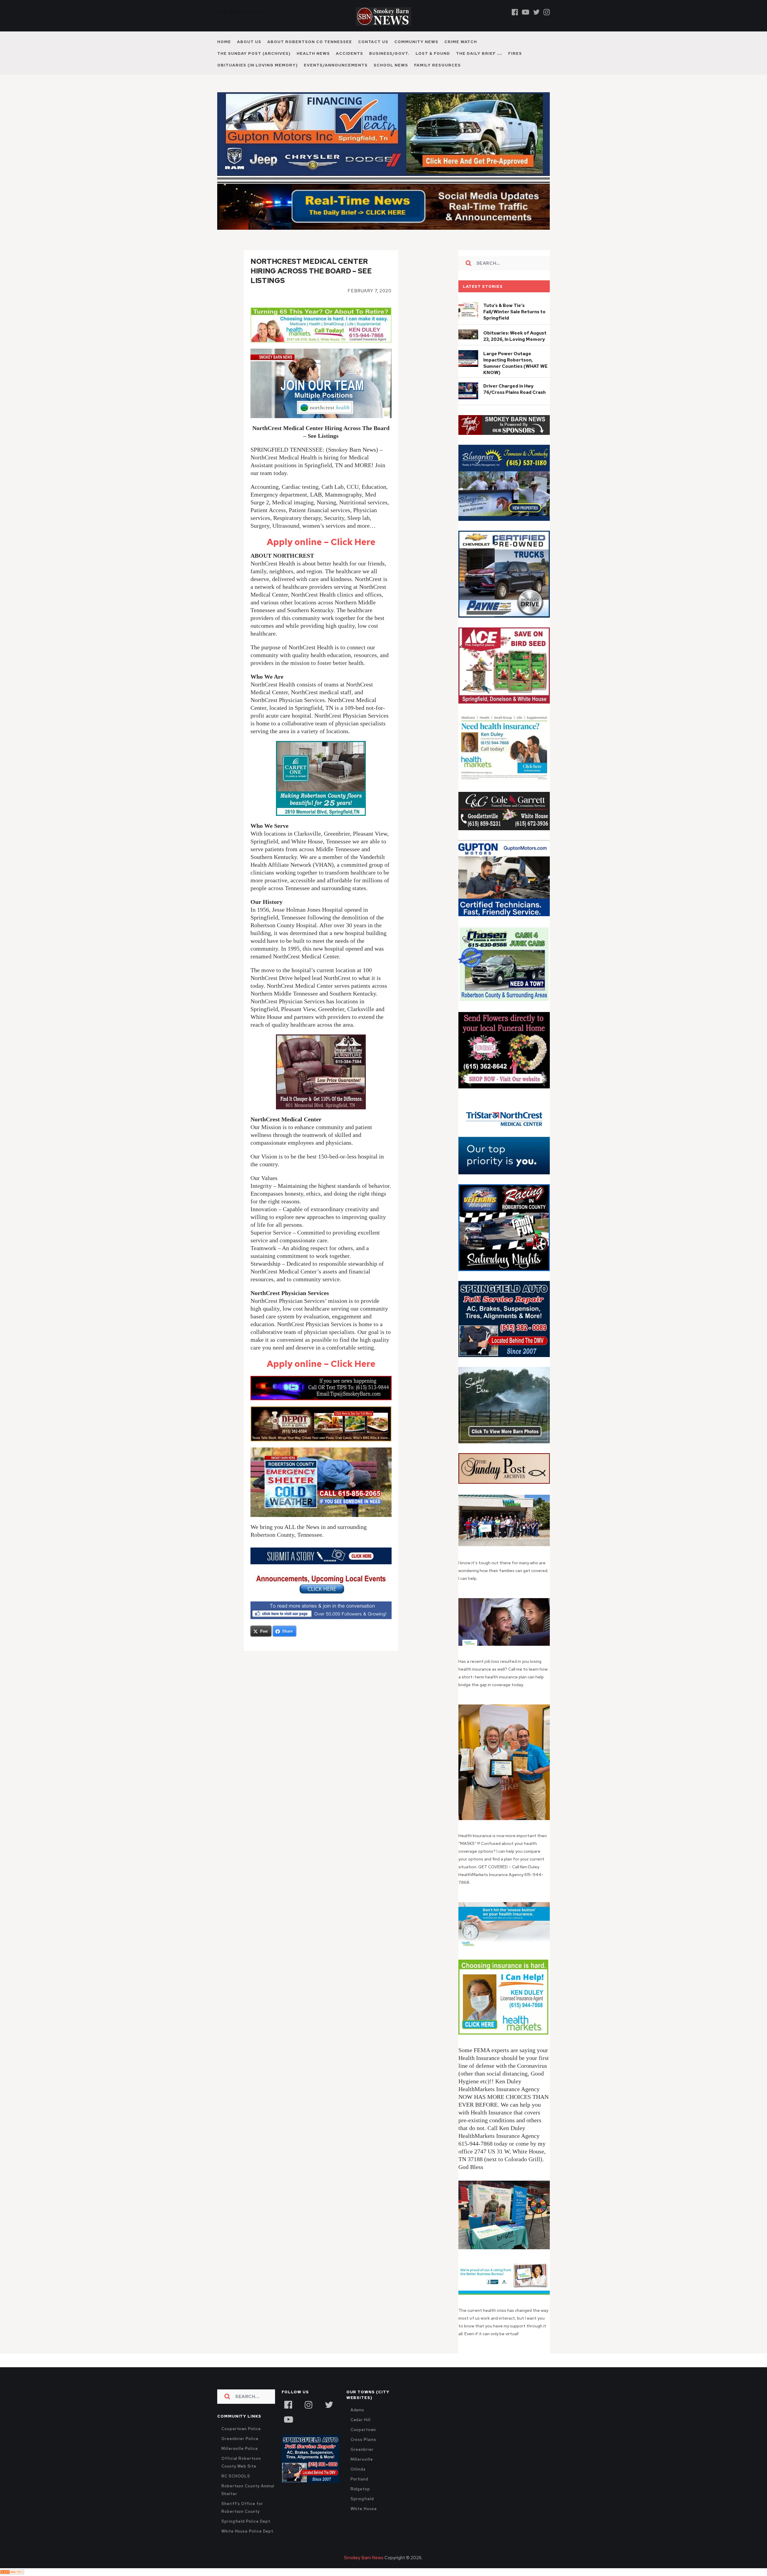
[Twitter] (536, 12)
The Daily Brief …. (479, 53)
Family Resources (437, 65)
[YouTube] (288, 2419)
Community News (416, 42)
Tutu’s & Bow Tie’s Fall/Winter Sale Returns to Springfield (514, 312)
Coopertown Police (241, 2429)
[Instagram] (547, 12)
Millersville (362, 2459)
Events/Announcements (336, 65)
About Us (249, 42)
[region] (504, 425)
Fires (515, 53)
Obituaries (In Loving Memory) (258, 65)
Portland (359, 2479)
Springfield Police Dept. (246, 2521)
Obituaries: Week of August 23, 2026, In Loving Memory (515, 336)
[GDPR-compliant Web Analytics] (12, 2572)
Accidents (349, 53)
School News (391, 65)
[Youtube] (526, 12)
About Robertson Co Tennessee (310, 42)
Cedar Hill (361, 2420)
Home (224, 42)
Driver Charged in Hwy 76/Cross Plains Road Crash (514, 389)
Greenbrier (362, 2449)
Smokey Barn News (364, 2558)
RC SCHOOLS (236, 2476)
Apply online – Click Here (321, 542)
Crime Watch (461, 42)
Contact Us (373, 42)
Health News (313, 53)
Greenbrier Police (240, 2439)
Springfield (362, 2499)
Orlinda (358, 2469)
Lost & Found (433, 53)
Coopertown (363, 2430)
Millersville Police (240, 2449)
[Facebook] (515, 12)
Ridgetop (360, 2489)
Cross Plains (363, 2440)
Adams (358, 2410)
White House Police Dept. (248, 2531)
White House (364, 2509)
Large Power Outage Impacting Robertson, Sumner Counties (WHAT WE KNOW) (515, 363)
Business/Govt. (389, 53)
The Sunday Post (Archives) (254, 53)
